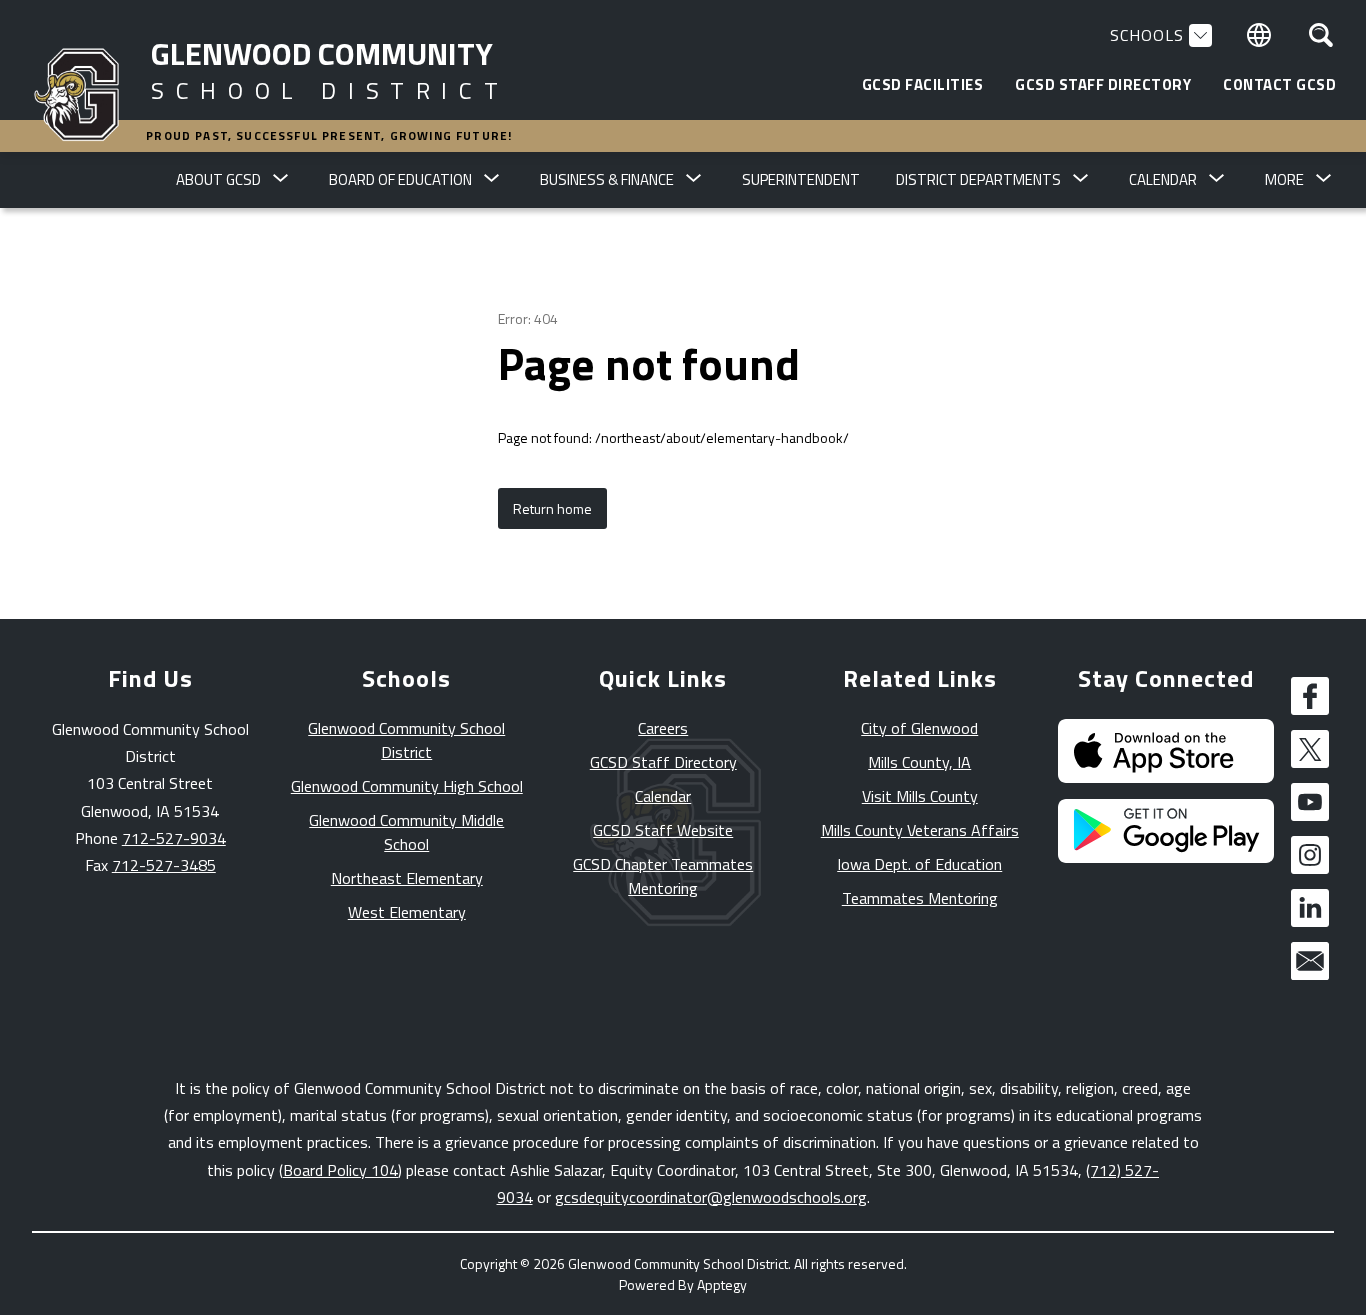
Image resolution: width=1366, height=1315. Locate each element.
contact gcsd (1279, 85)
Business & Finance (607, 179)
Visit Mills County (920, 796)
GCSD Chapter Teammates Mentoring (663, 876)
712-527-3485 (164, 865)
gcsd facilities (923, 85)
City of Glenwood (919, 728)
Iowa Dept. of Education (919, 864)
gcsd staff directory (1103, 85)
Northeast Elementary (407, 878)
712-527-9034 (174, 838)
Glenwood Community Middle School (406, 832)
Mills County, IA (919, 762)
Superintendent (801, 179)
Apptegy (722, 1284)
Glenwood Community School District (406, 740)
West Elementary (407, 912)
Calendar (663, 796)
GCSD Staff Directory (663, 762)
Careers (663, 728)
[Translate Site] (1259, 35)
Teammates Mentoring (920, 898)
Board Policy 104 (340, 1170)
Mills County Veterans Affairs (920, 830)
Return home (552, 508)
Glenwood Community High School (407, 786)
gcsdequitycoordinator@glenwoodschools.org (711, 1197)
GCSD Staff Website (663, 830)
